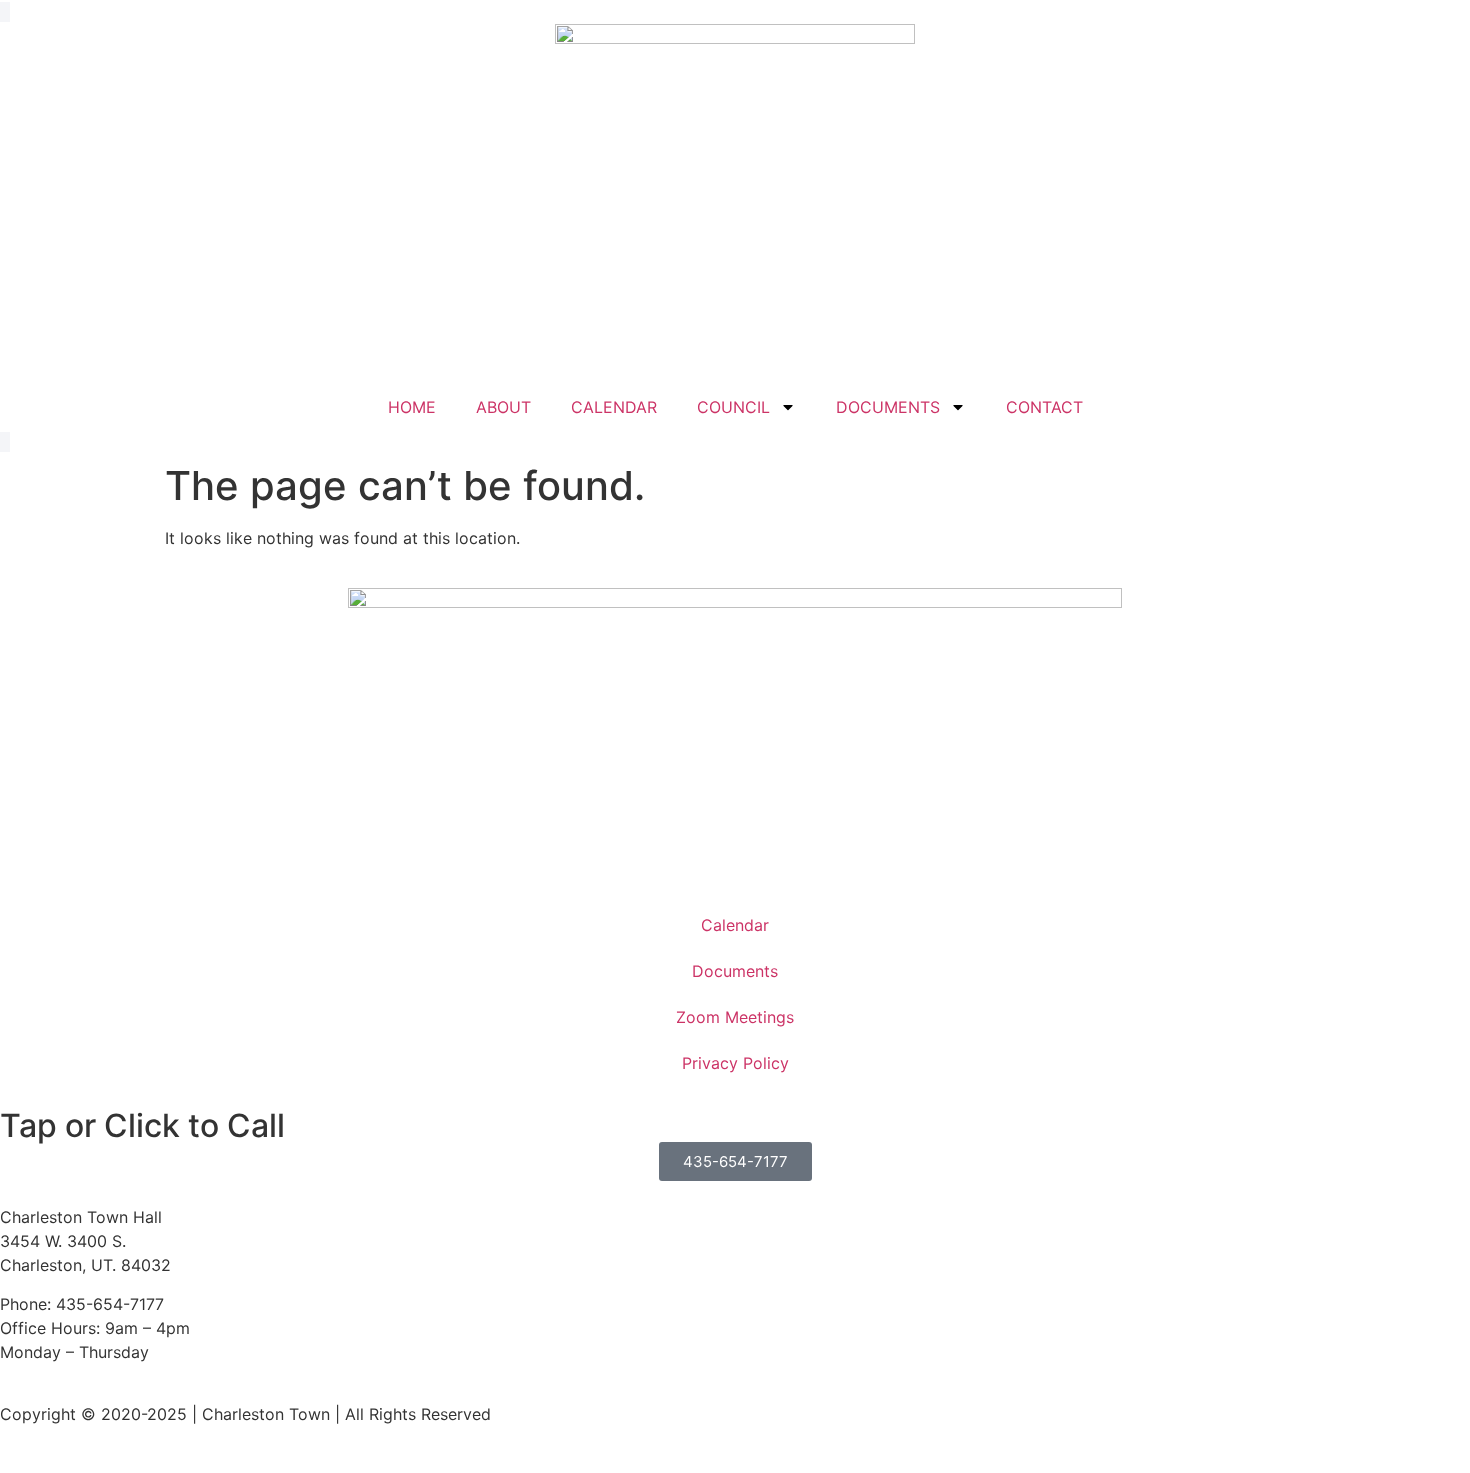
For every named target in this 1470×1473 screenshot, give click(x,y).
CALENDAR (614, 407)
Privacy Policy (735, 1063)
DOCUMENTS (888, 407)
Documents (735, 971)
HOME (412, 407)
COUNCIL (733, 407)
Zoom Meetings (735, 1017)
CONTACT (1044, 407)
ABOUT (503, 407)
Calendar (735, 925)
